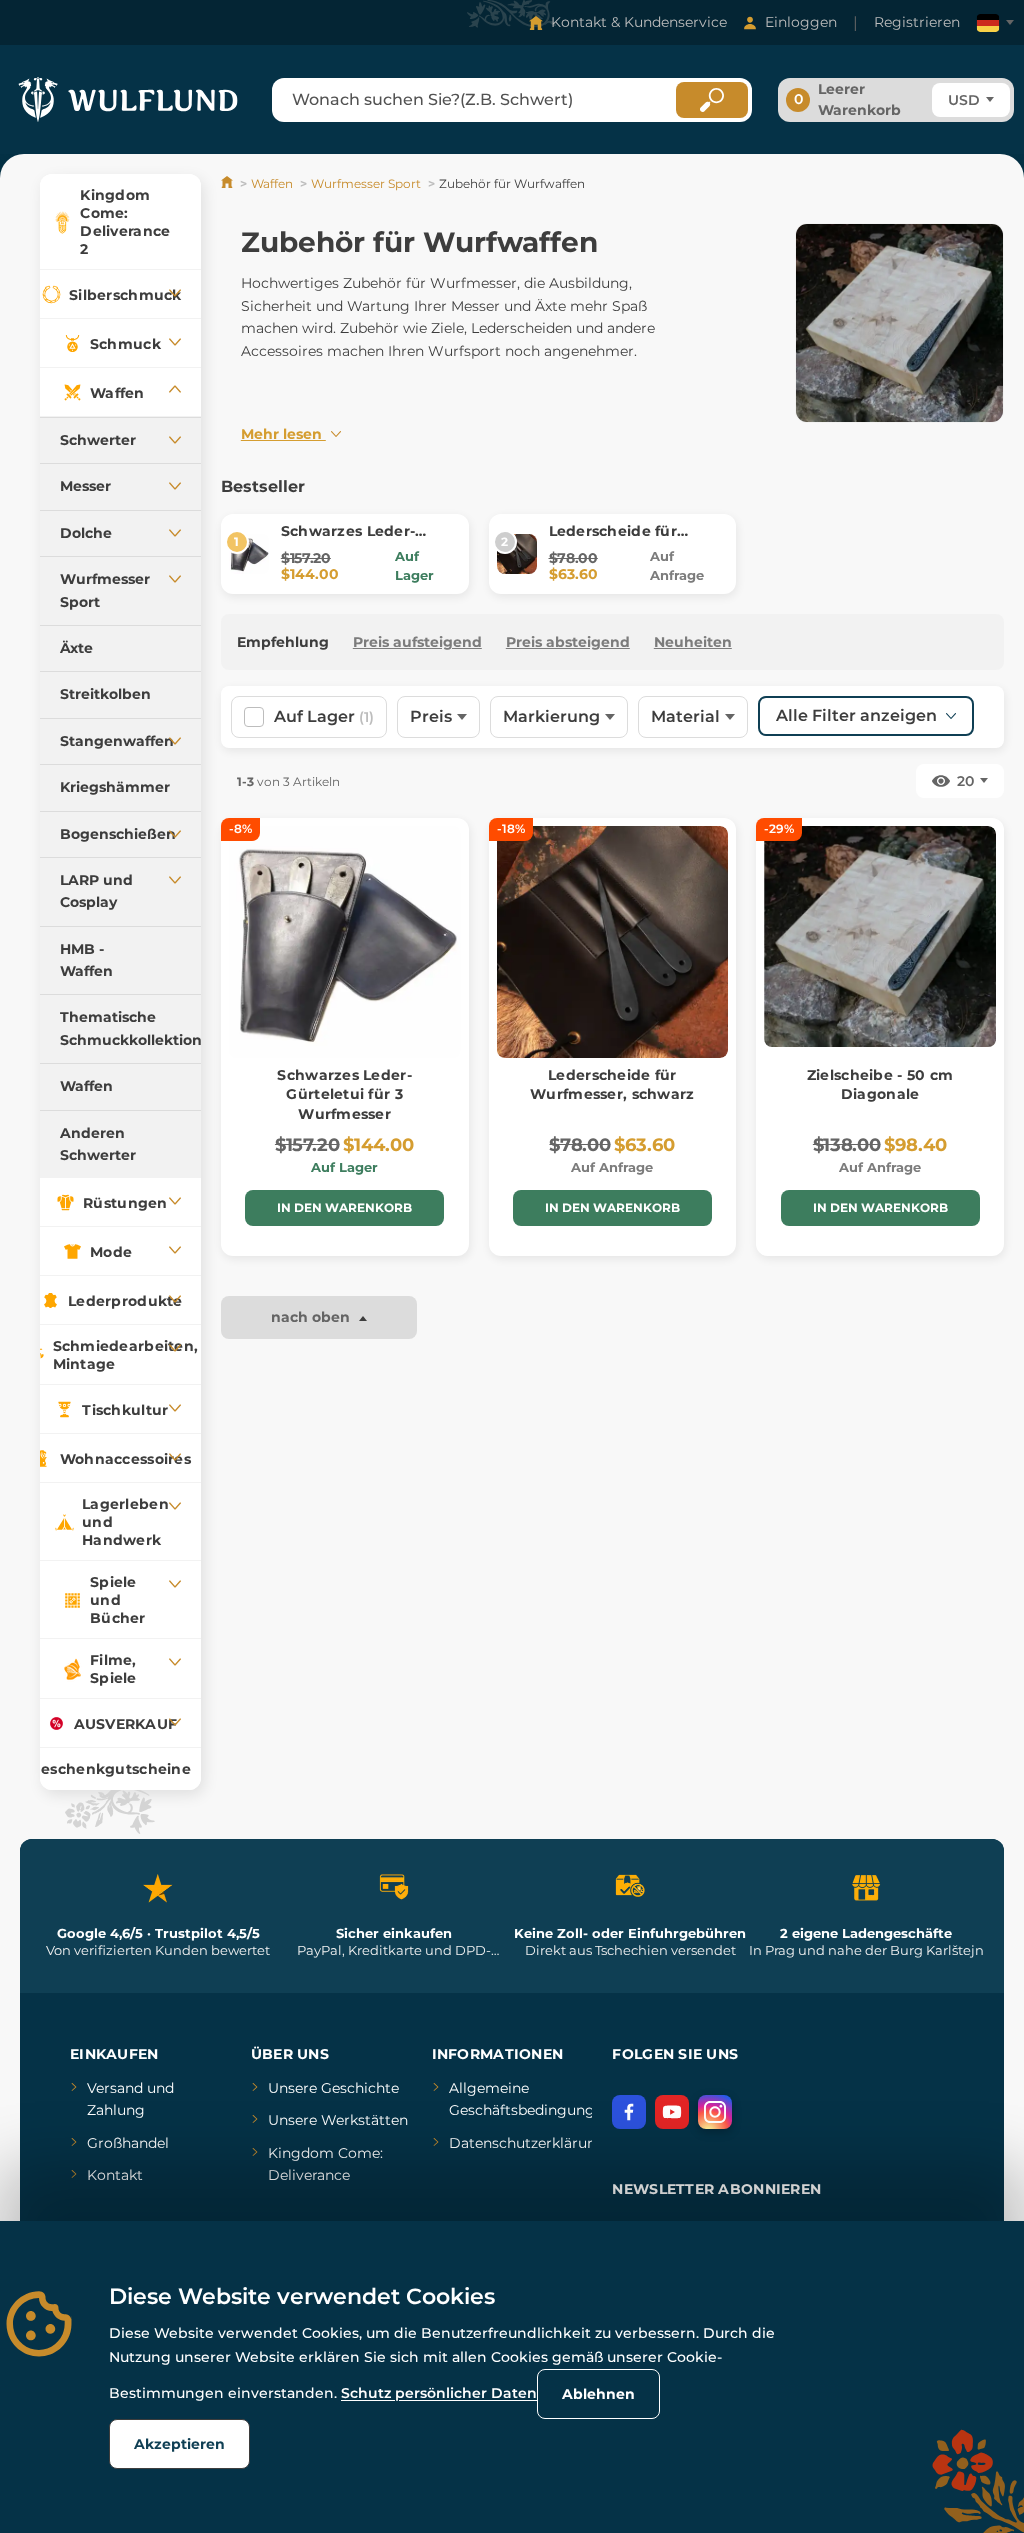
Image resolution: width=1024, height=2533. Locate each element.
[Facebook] (629, 2112)
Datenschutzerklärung (527, 2143)
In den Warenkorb (344, 1207)
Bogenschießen (118, 834)
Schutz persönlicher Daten (439, 2393)
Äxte (76, 648)
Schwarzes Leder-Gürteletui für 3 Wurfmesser (344, 1094)
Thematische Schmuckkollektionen (130, 1028)
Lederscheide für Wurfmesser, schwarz (631, 541)
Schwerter (98, 440)
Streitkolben (105, 694)
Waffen (86, 1086)
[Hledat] (712, 100)
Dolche (86, 533)
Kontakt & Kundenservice (639, 22)
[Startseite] (228, 183)
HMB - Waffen (86, 960)
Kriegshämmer (115, 787)
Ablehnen (598, 2394)
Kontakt (115, 2175)
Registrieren (917, 22)
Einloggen (801, 22)
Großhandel (128, 2143)
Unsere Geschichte (333, 2088)
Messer (85, 486)
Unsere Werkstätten (338, 2120)
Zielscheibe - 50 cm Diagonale (880, 1085)
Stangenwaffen (117, 741)
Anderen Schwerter (98, 1144)
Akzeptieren (179, 2444)
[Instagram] (715, 2112)
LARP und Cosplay (96, 891)
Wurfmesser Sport (105, 590)
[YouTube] (672, 2112)
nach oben (312, 1317)
